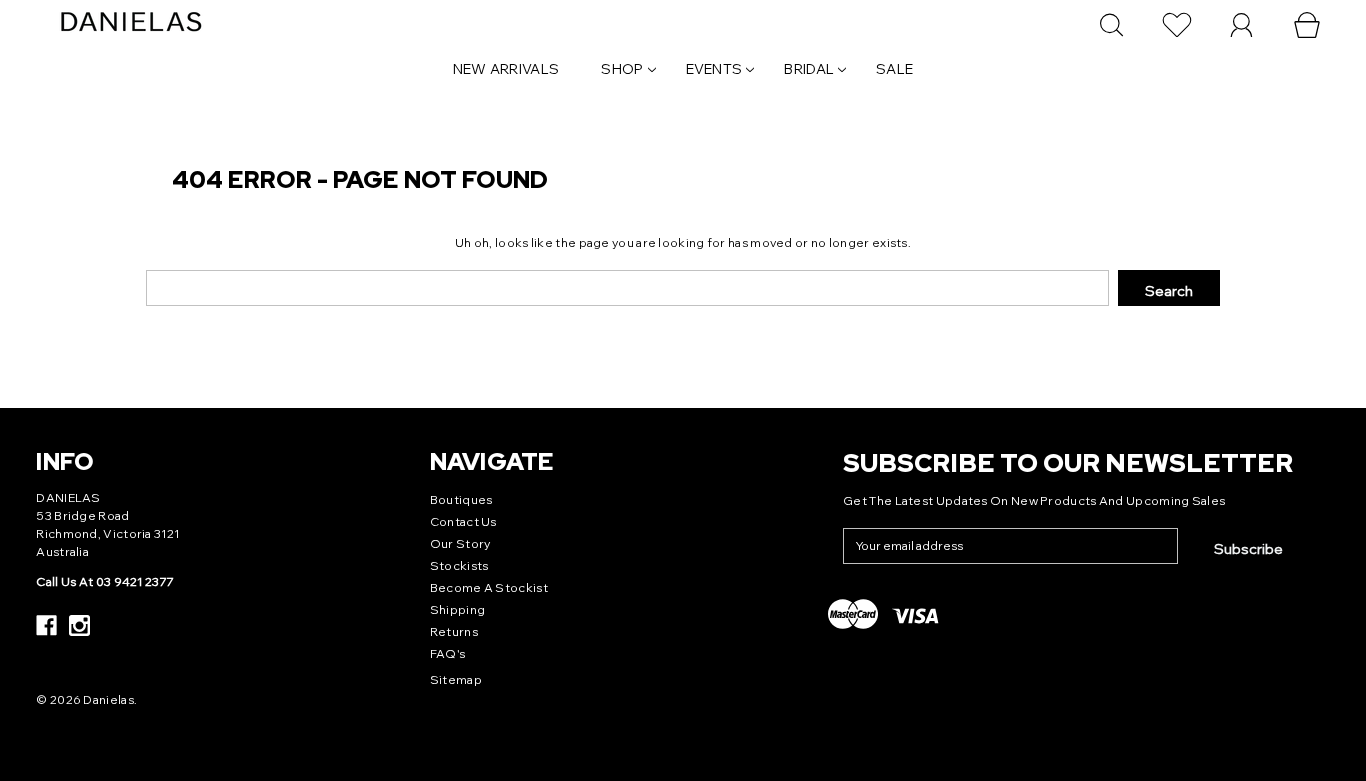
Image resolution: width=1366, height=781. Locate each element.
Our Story (460, 543)
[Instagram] (79, 625)
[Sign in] (1242, 25)
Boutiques (461, 499)
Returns (454, 631)
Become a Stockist (489, 587)
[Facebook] (46, 625)
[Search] (1112, 25)
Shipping (457, 609)
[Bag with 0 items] (1307, 25)
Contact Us (463, 521)
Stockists (459, 565)
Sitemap (456, 679)
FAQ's (448, 653)
